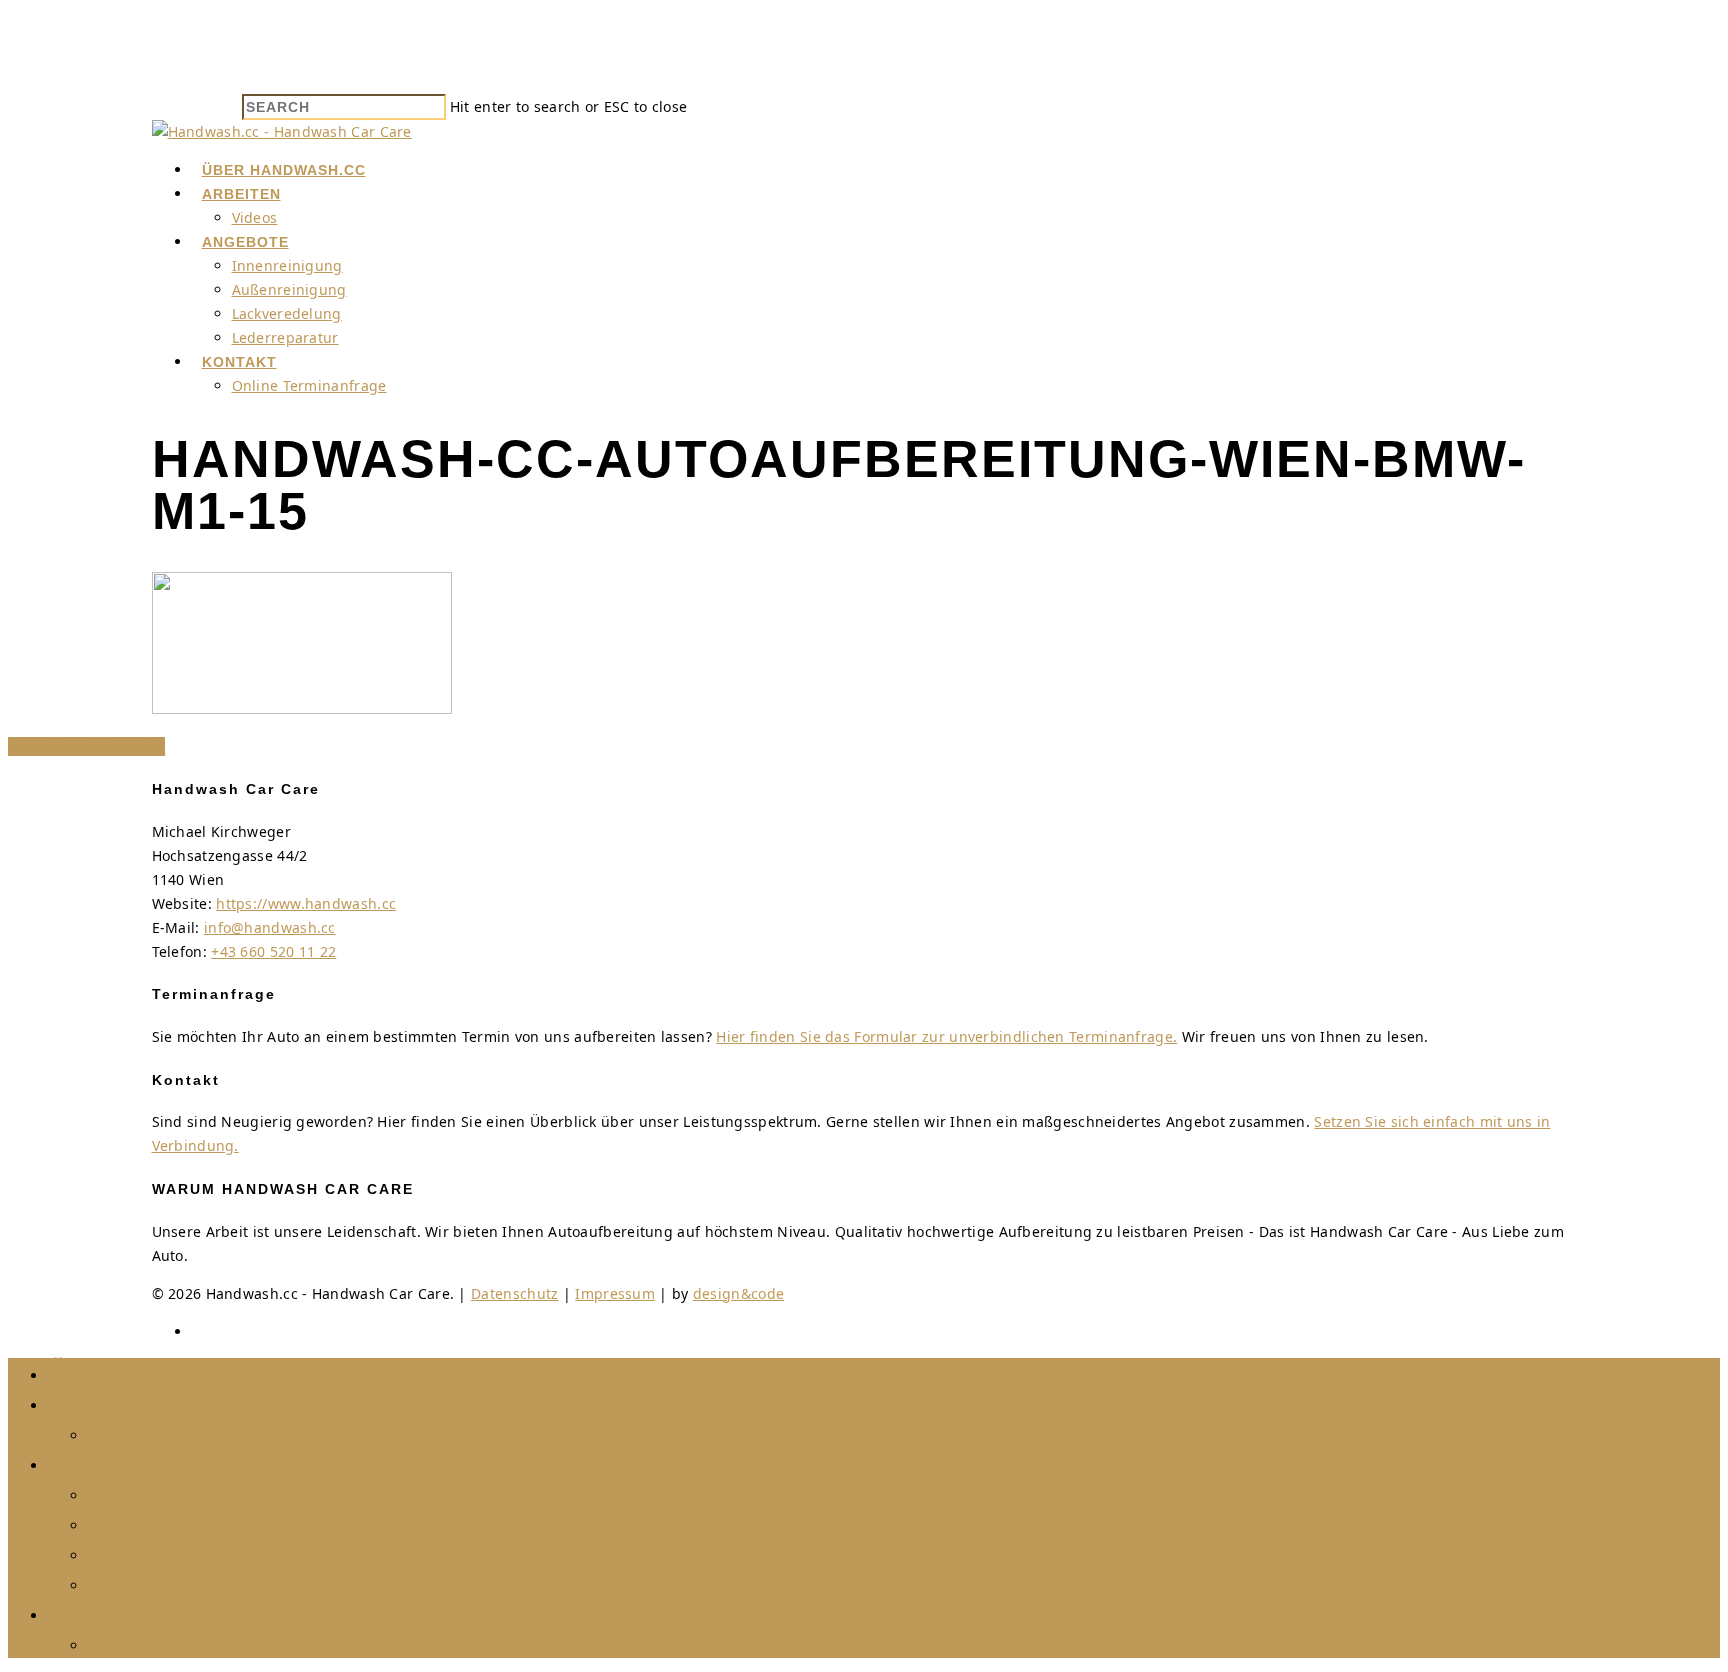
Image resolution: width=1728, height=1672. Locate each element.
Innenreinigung (287, 265)
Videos (255, 217)
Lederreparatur (285, 337)
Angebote (245, 242)
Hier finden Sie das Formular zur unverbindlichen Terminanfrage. (946, 1036)
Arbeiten (241, 194)
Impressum (615, 1293)
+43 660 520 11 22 (273, 951)
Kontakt (239, 362)
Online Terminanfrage (309, 385)
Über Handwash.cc (284, 170)
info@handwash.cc (270, 927)
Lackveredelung (287, 313)
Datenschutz (514, 1293)
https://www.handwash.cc (306, 903)
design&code (738, 1293)
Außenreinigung (289, 289)
